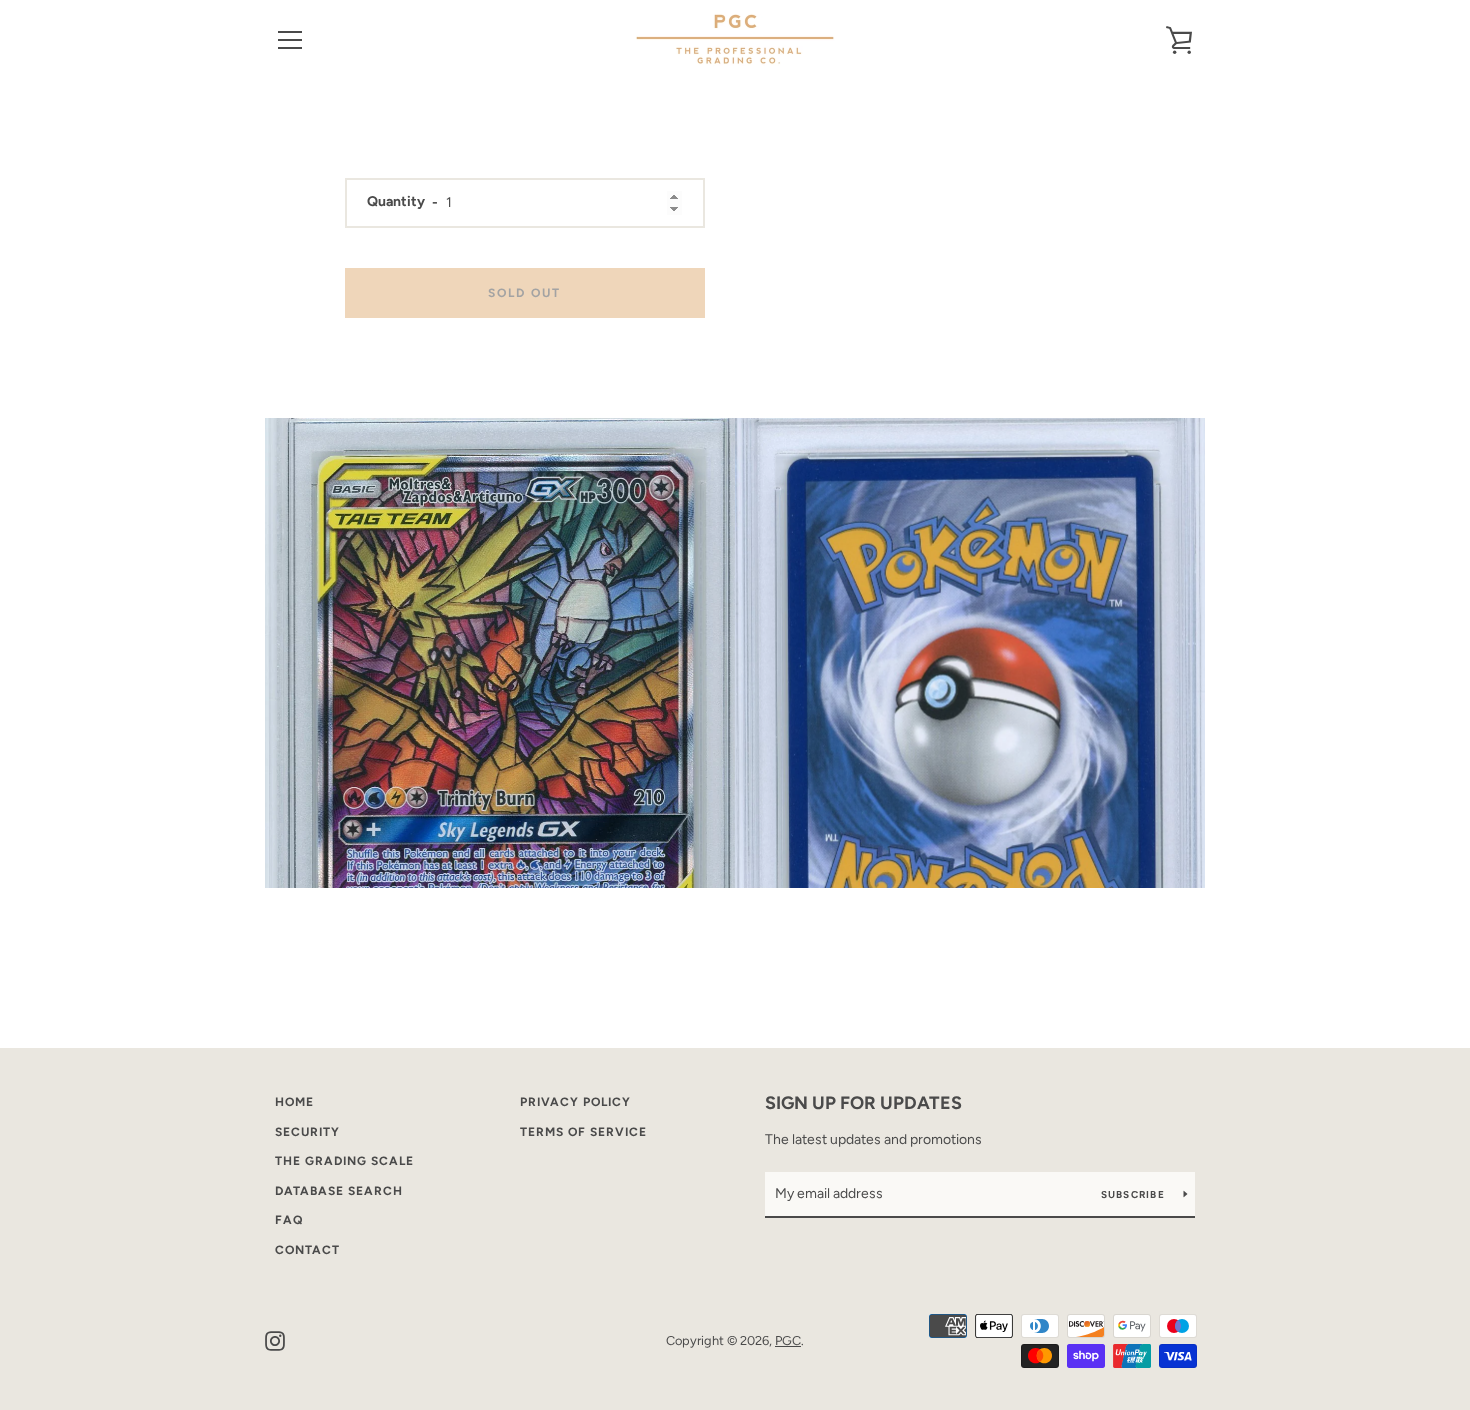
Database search (339, 1191)
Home (294, 1102)
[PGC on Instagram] (275, 1339)
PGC (788, 1340)
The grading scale (344, 1161)
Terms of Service (583, 1132)
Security (307, 1132)
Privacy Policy (575, 1102)
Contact (307, 1250)
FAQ (289, 1220)
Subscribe (1135, 1194)
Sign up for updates (863, 1103)
